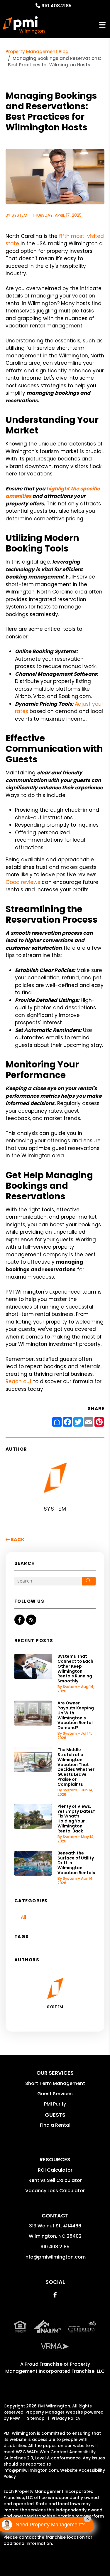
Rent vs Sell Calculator (55, 2180)
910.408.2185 (56, 6)
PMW (15, 2418)
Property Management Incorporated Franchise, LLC (55, 2368)
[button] (20, 1620)
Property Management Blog (37, 52)
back (17, 1540)
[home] (24, 25)
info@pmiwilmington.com (55, 2257)
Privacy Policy (66, 2418)
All (23, 1917)
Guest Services (55, 2094)
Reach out (19, 1381)
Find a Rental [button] (55, 2125)
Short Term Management (55, 2083)
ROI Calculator (55, 2170)
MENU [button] (102, 25)
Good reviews (23, 882)
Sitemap (36, 2418)
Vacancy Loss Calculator (55, 2191)
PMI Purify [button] (55, 2104)
